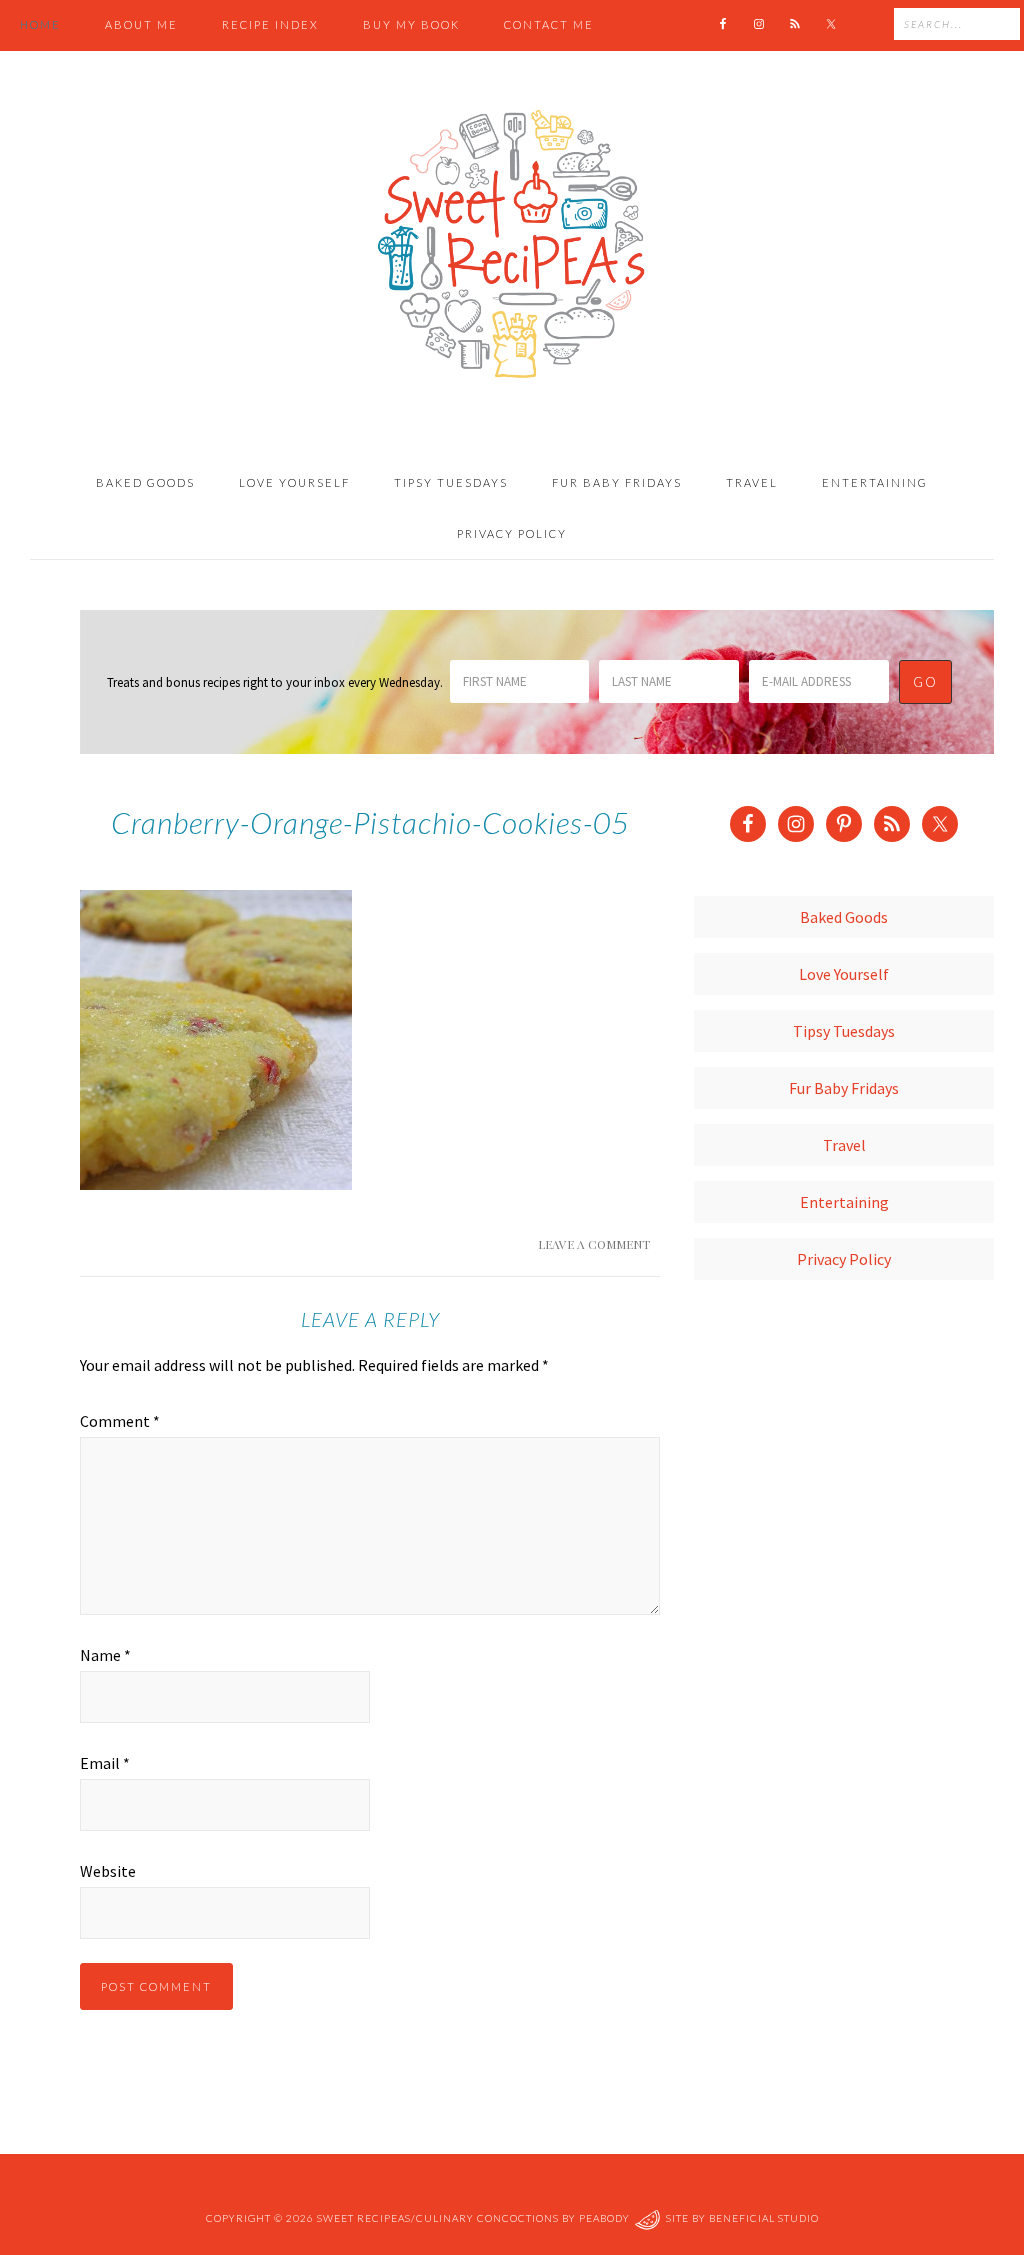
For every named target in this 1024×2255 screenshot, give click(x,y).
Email (105, 1763)
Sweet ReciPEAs (512, 245)
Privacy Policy (844, 1259)
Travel (844, 1145)
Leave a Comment (594, 1244)
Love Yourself (844, 974)
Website (108, 1871)
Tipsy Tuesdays (844, 1031)
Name (105, 1655)
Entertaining (844, 1202)
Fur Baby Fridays (844, 1088)
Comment (120, 1421)
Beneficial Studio (764, 2218)
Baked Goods (844, 917)
